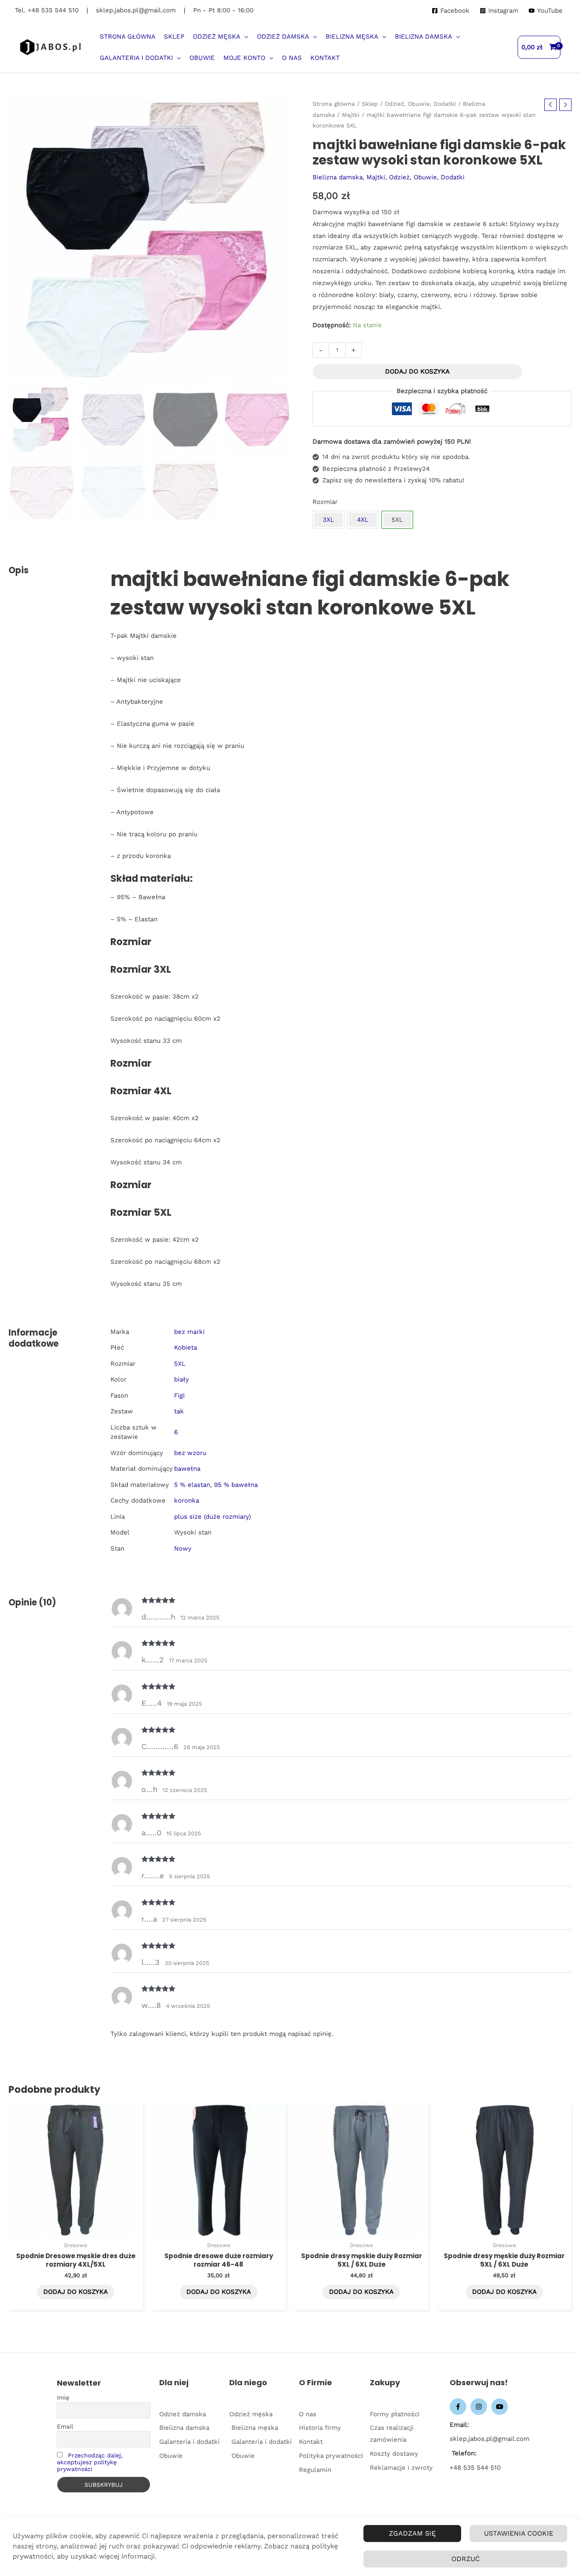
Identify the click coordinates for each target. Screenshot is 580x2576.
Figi (179, 1396)
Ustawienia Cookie (519, 2533)
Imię (63, 2398)
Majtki (351, 115)
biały (182, 1379)
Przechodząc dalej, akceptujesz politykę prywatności (90, 2462)
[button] (244, 37)
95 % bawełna (236, 1485)
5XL (180, 1364)
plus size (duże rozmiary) (213, 1517)
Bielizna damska (338, 177)
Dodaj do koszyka (417, 371)
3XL (328, 520)
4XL (363, 520)
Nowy (183, 1548)
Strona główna (334, 104)
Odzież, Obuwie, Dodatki (420, 104)
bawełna (187, 1469)
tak (179, 1411)
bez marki (189, 1332)
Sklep (370, 104)
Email (65, 2426)
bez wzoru (190, 1453)
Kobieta (186, 1347)
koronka (187, 1500)
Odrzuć (466, 2559)
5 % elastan (192, 1485)
